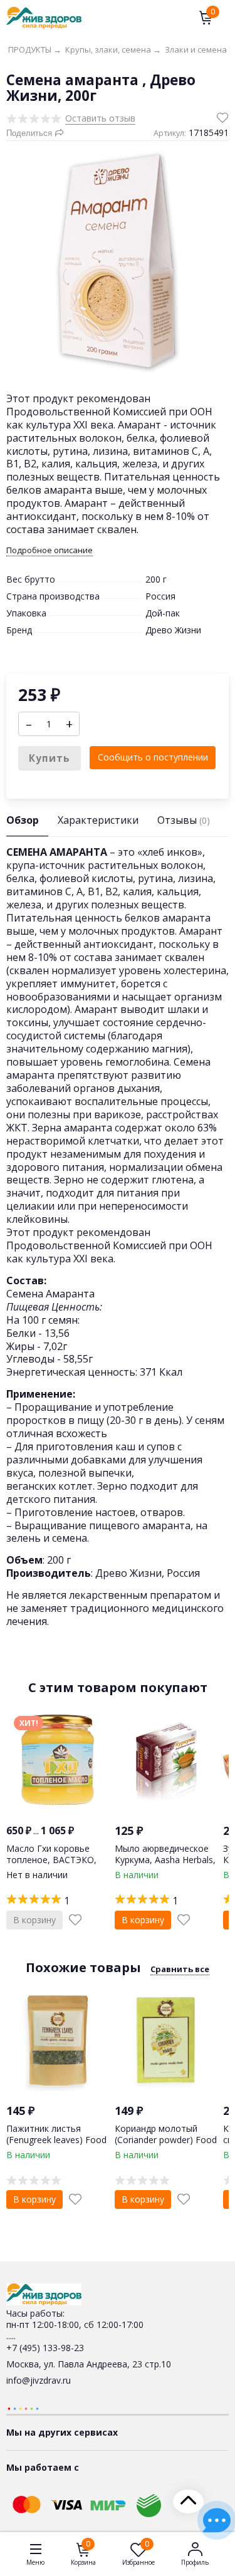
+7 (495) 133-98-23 (45, 2348)
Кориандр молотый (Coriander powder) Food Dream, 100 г (166, 2140)
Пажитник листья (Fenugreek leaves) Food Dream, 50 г (56, 2140)
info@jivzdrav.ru (39, 2380)
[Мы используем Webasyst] (23, 2408)
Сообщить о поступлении (153, 757)
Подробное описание (50, 550)
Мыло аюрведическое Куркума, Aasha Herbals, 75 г (165, 1860)
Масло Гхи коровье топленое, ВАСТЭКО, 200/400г (51, 1860)
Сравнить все (180, 1969)
